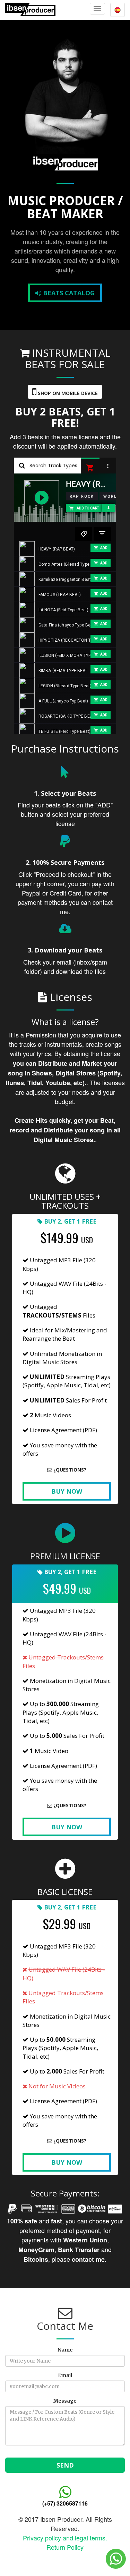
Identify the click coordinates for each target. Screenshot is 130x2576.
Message (65, 2401)
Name (65, 2350)
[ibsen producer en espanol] (118, 10)
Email (65, 2375)
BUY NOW (67, 1491)
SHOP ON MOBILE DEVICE (67, 393)
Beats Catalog (68, 293)
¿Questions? (69, 1470)
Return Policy (65, 2547)
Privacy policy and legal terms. (65, 2538)
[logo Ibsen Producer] (30, 9)
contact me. (89, 2259)
